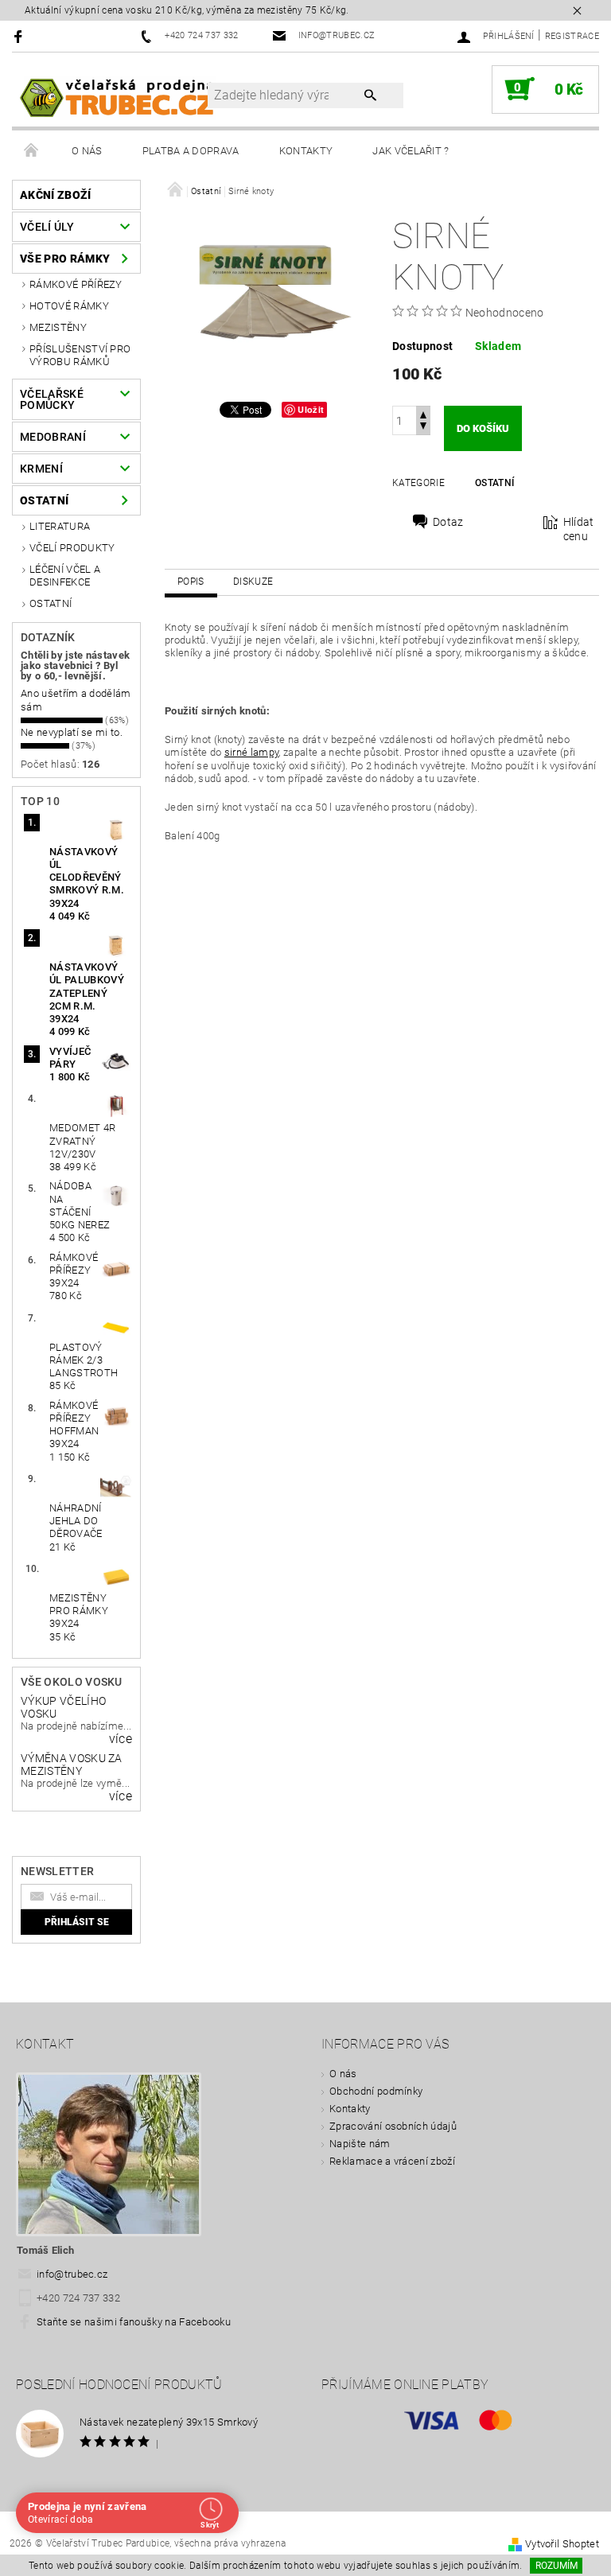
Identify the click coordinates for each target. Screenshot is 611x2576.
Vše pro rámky (65, 259)
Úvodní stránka (32, 151)
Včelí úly (47, 227)
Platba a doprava (191, 151)
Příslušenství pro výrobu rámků (80, 355)
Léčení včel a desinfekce (65, 576)
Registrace (572, 36)
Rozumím (557, 2566)
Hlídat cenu (579, 529)
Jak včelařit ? (411, 151)
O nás (87, 151)
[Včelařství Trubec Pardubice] (118, 97)
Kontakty (306, 151)
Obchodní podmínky (376, 2091)
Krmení (41, 469)
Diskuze (253, 582)
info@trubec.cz (72, 2274)
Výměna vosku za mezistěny (72, 1765)
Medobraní (53, 437)
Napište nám (360, 2144)
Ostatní (44, 500)
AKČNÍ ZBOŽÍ (56, 195)
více (121, 1739)
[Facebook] (20, 36)
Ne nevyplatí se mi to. (72, 732)
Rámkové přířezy (76, 284)
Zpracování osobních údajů (393, 2126)
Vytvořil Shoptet (562, 2544)
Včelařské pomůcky (52, 399)
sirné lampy (252, 752)
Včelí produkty (72, 548)
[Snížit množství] (423, 428)
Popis (191, 582)
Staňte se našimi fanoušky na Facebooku (134, 2322)
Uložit (311, 409)
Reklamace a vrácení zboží (392, 2161)
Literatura (60, 526)
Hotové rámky (69, 306)
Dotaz (448, 522)
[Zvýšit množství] (423, 413)
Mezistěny (58, 327)
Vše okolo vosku (72, 1682)
